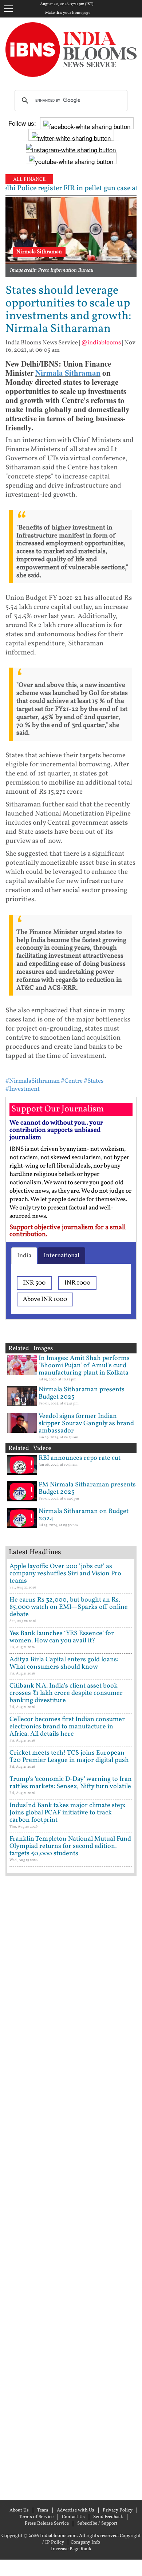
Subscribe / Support (97, 2524)
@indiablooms (101, 343)
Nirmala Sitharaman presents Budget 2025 (82, 1393)
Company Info (85, 2542)
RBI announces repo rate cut (80, 1458)
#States (94, 1081)
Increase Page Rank (71, 2549)
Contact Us (73, 2517)
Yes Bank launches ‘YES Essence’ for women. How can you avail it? (62, 1637)
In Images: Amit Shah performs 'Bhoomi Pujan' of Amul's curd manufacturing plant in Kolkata (84, 1366)
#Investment (23, 1089)
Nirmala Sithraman (68, 373)
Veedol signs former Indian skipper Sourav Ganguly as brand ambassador (86, 1424)
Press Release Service (47, 2524)
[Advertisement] (71, 2187)
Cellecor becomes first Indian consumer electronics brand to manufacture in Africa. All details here (67, 1727)
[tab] (24, 1256)
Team (43, 2510)
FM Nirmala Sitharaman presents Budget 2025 (87, 1488)
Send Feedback (108, 2517)
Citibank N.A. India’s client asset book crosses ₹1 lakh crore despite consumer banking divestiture (66, 1693)
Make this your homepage (68, 13)
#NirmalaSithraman (33, 1081)
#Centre (72, 1081)
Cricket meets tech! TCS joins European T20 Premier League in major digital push (69, 1757)
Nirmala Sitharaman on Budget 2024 (84, 1515)
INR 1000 (77, 1283)
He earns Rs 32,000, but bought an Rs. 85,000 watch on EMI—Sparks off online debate (69, 1607)
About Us (19, 2510)
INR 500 (34, 1283)
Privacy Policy (118, 2510)
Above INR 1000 (45, 1299)
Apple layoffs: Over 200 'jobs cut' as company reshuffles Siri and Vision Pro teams (65, 1574)
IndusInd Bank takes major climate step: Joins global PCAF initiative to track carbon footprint (67, 1813)
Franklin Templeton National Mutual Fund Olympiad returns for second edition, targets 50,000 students (70, 1846)
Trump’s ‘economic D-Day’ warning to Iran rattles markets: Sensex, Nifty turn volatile (71, 1783)
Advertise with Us (76, 2510)
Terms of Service (36, 2517)
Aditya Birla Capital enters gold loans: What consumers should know (64, 1663)
